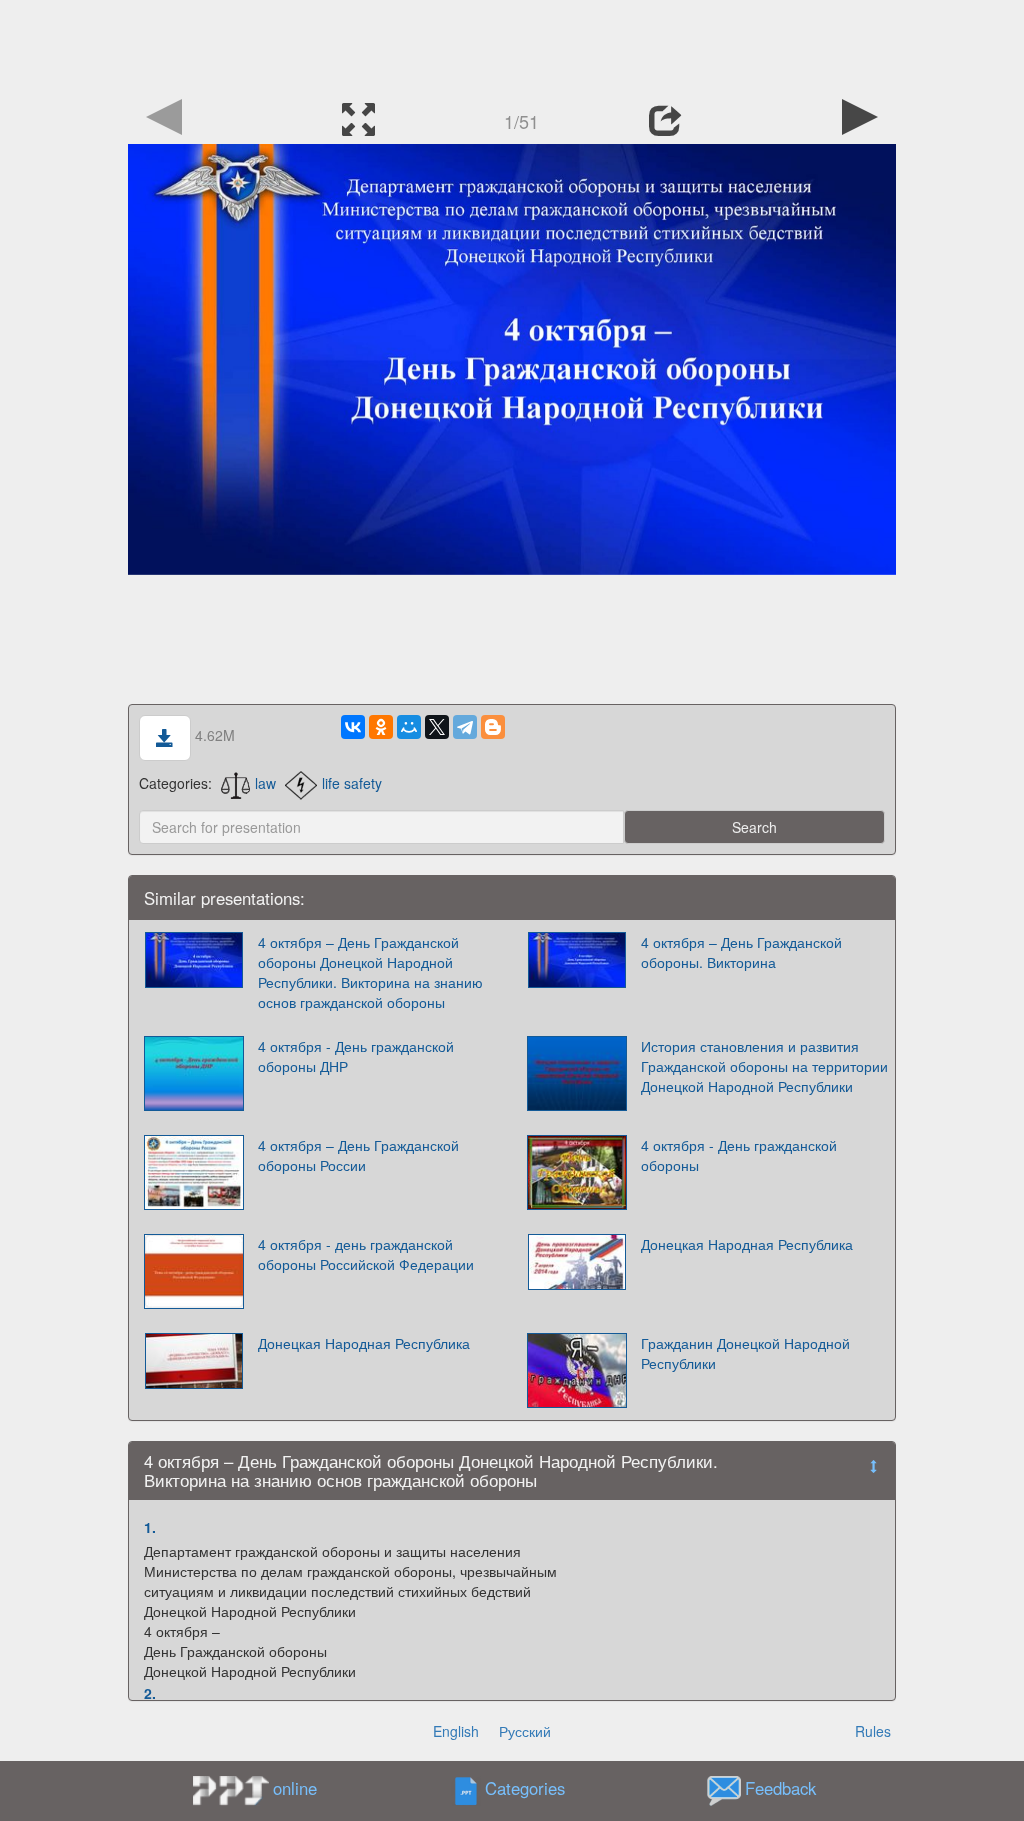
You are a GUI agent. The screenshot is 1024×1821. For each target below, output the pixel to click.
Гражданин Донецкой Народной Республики (745, 1353)
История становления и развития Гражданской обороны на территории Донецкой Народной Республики (764, 1066)
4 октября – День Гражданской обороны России (358, 1155)
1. (150, 1527)
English (456, 1731)
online (295, 1788)
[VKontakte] (353, 727)
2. (150, 1693)
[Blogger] (493, 727)
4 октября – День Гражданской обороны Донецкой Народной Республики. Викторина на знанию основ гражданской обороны (370, 972)
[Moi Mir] (409, 727)
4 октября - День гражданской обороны (739, 1155)
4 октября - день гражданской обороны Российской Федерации (366, 1254)
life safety (352, 783)
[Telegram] (465, 727)
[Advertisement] (512, 45)
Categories (525, 1789)
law (265, 783)
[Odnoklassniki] (381, 727)
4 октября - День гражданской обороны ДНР (356, 1056)
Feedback (780, 1789)
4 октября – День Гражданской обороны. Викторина (741, 952)
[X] (437, 727)
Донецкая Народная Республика (747, 1244)
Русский (525, 1731)
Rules (873, 1731)
